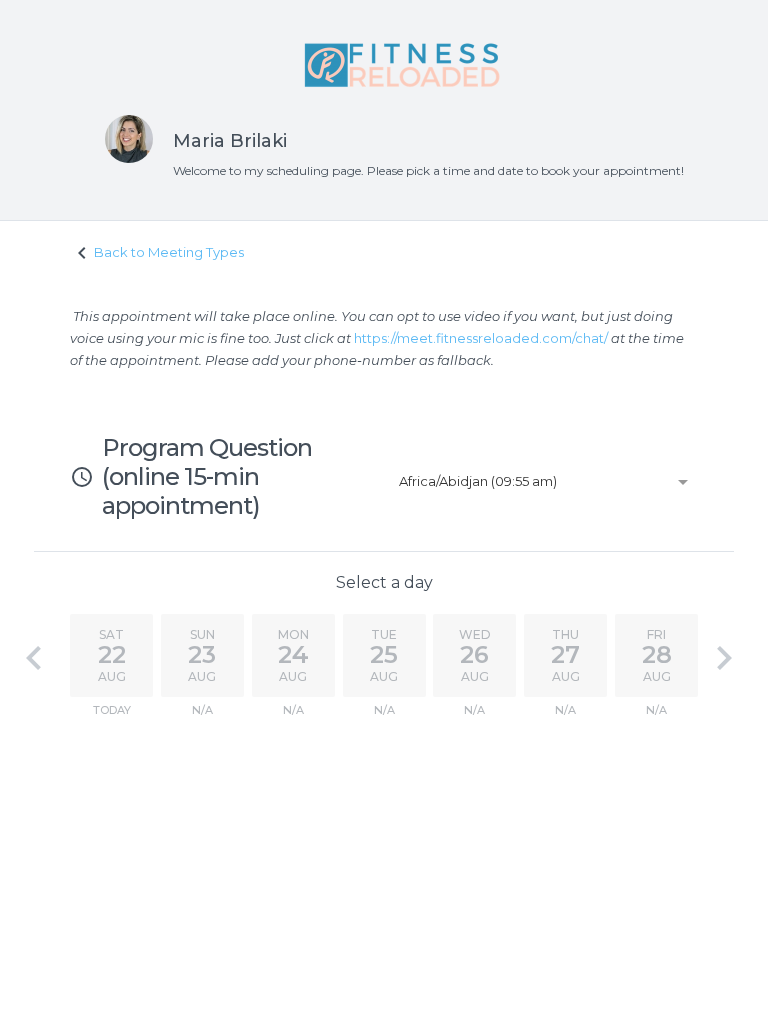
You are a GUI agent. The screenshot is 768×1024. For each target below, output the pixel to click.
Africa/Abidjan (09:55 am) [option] (478, 481)
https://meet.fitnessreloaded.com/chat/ (481, 338)
